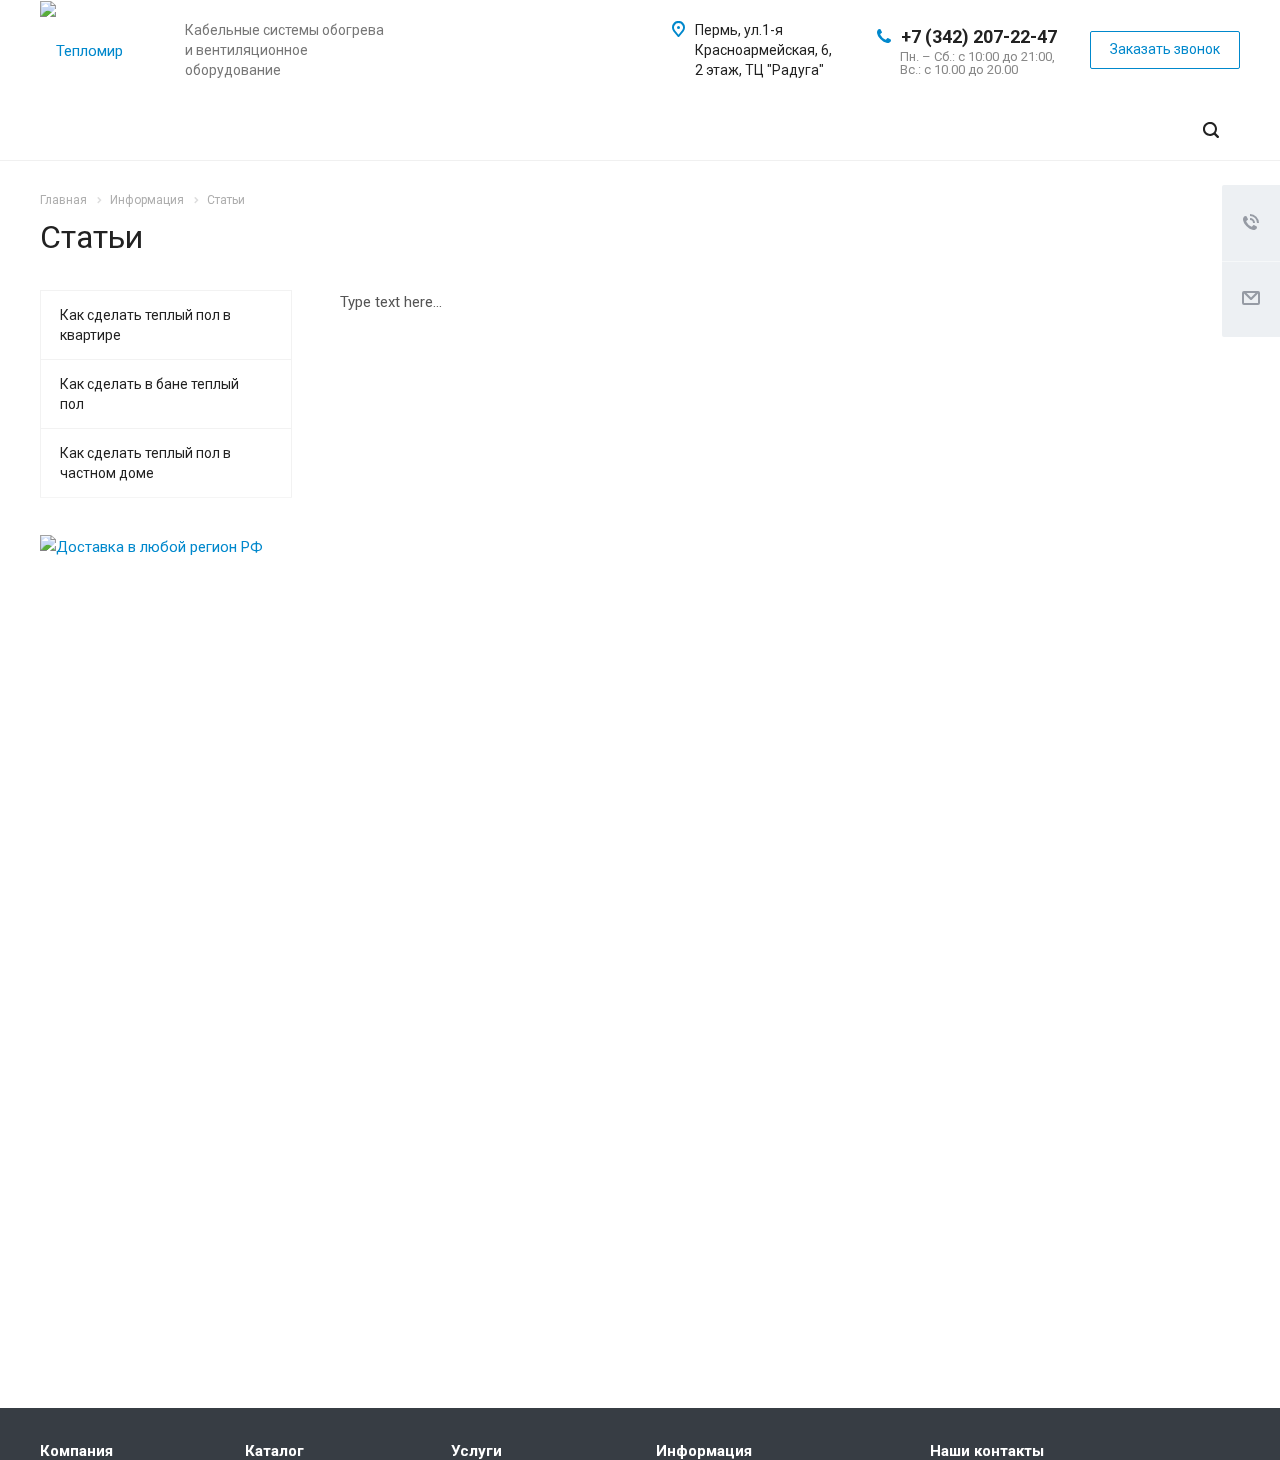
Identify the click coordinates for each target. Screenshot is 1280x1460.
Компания (76, 1451)
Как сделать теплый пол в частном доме (145, 463)
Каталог (274, 1451)
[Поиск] (1211, 130)
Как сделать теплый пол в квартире (145, 325)
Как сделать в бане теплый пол (149, 394)
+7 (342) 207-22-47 (979, 36)
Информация (704, 1451)
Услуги (476, 1451)
